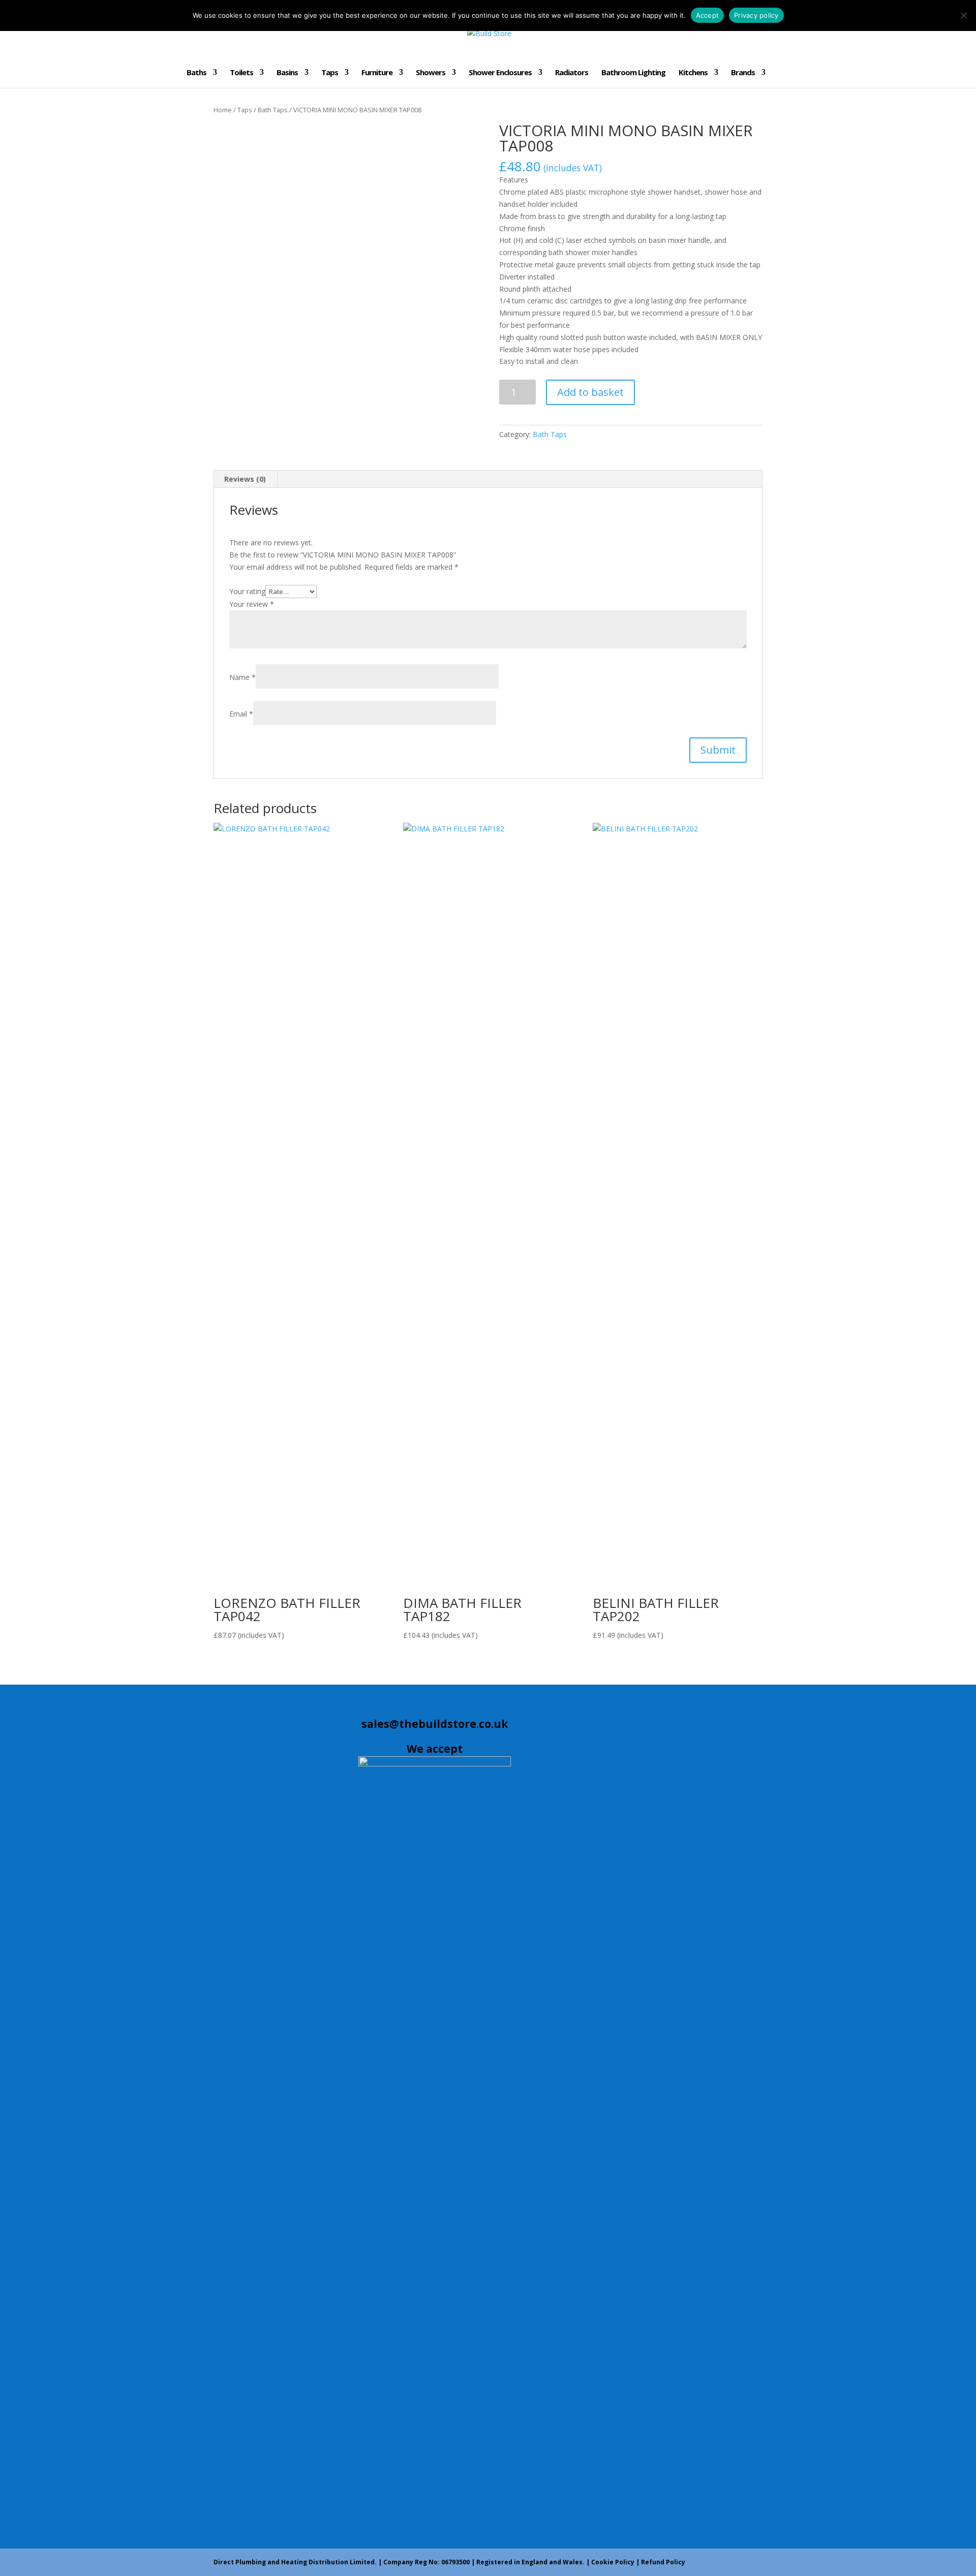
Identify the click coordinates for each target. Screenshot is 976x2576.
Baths (196, 73)
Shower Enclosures (500, 73)
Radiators (572, 73)
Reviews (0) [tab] (245, 479)
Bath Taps (273, 110)
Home (223, 110)
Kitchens (693, 73)
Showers (431, 73)
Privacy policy (756, 15)
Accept (708, 15)
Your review (252, 604)
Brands (743, 73)
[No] (963, 15)
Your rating (247, 591)
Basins (287, 73)
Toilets (241, 73)
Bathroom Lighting (633, 73)
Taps (330, 73)
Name (242, 677)
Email (241, 714)
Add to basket (590, 392)
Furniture (377, 73)
